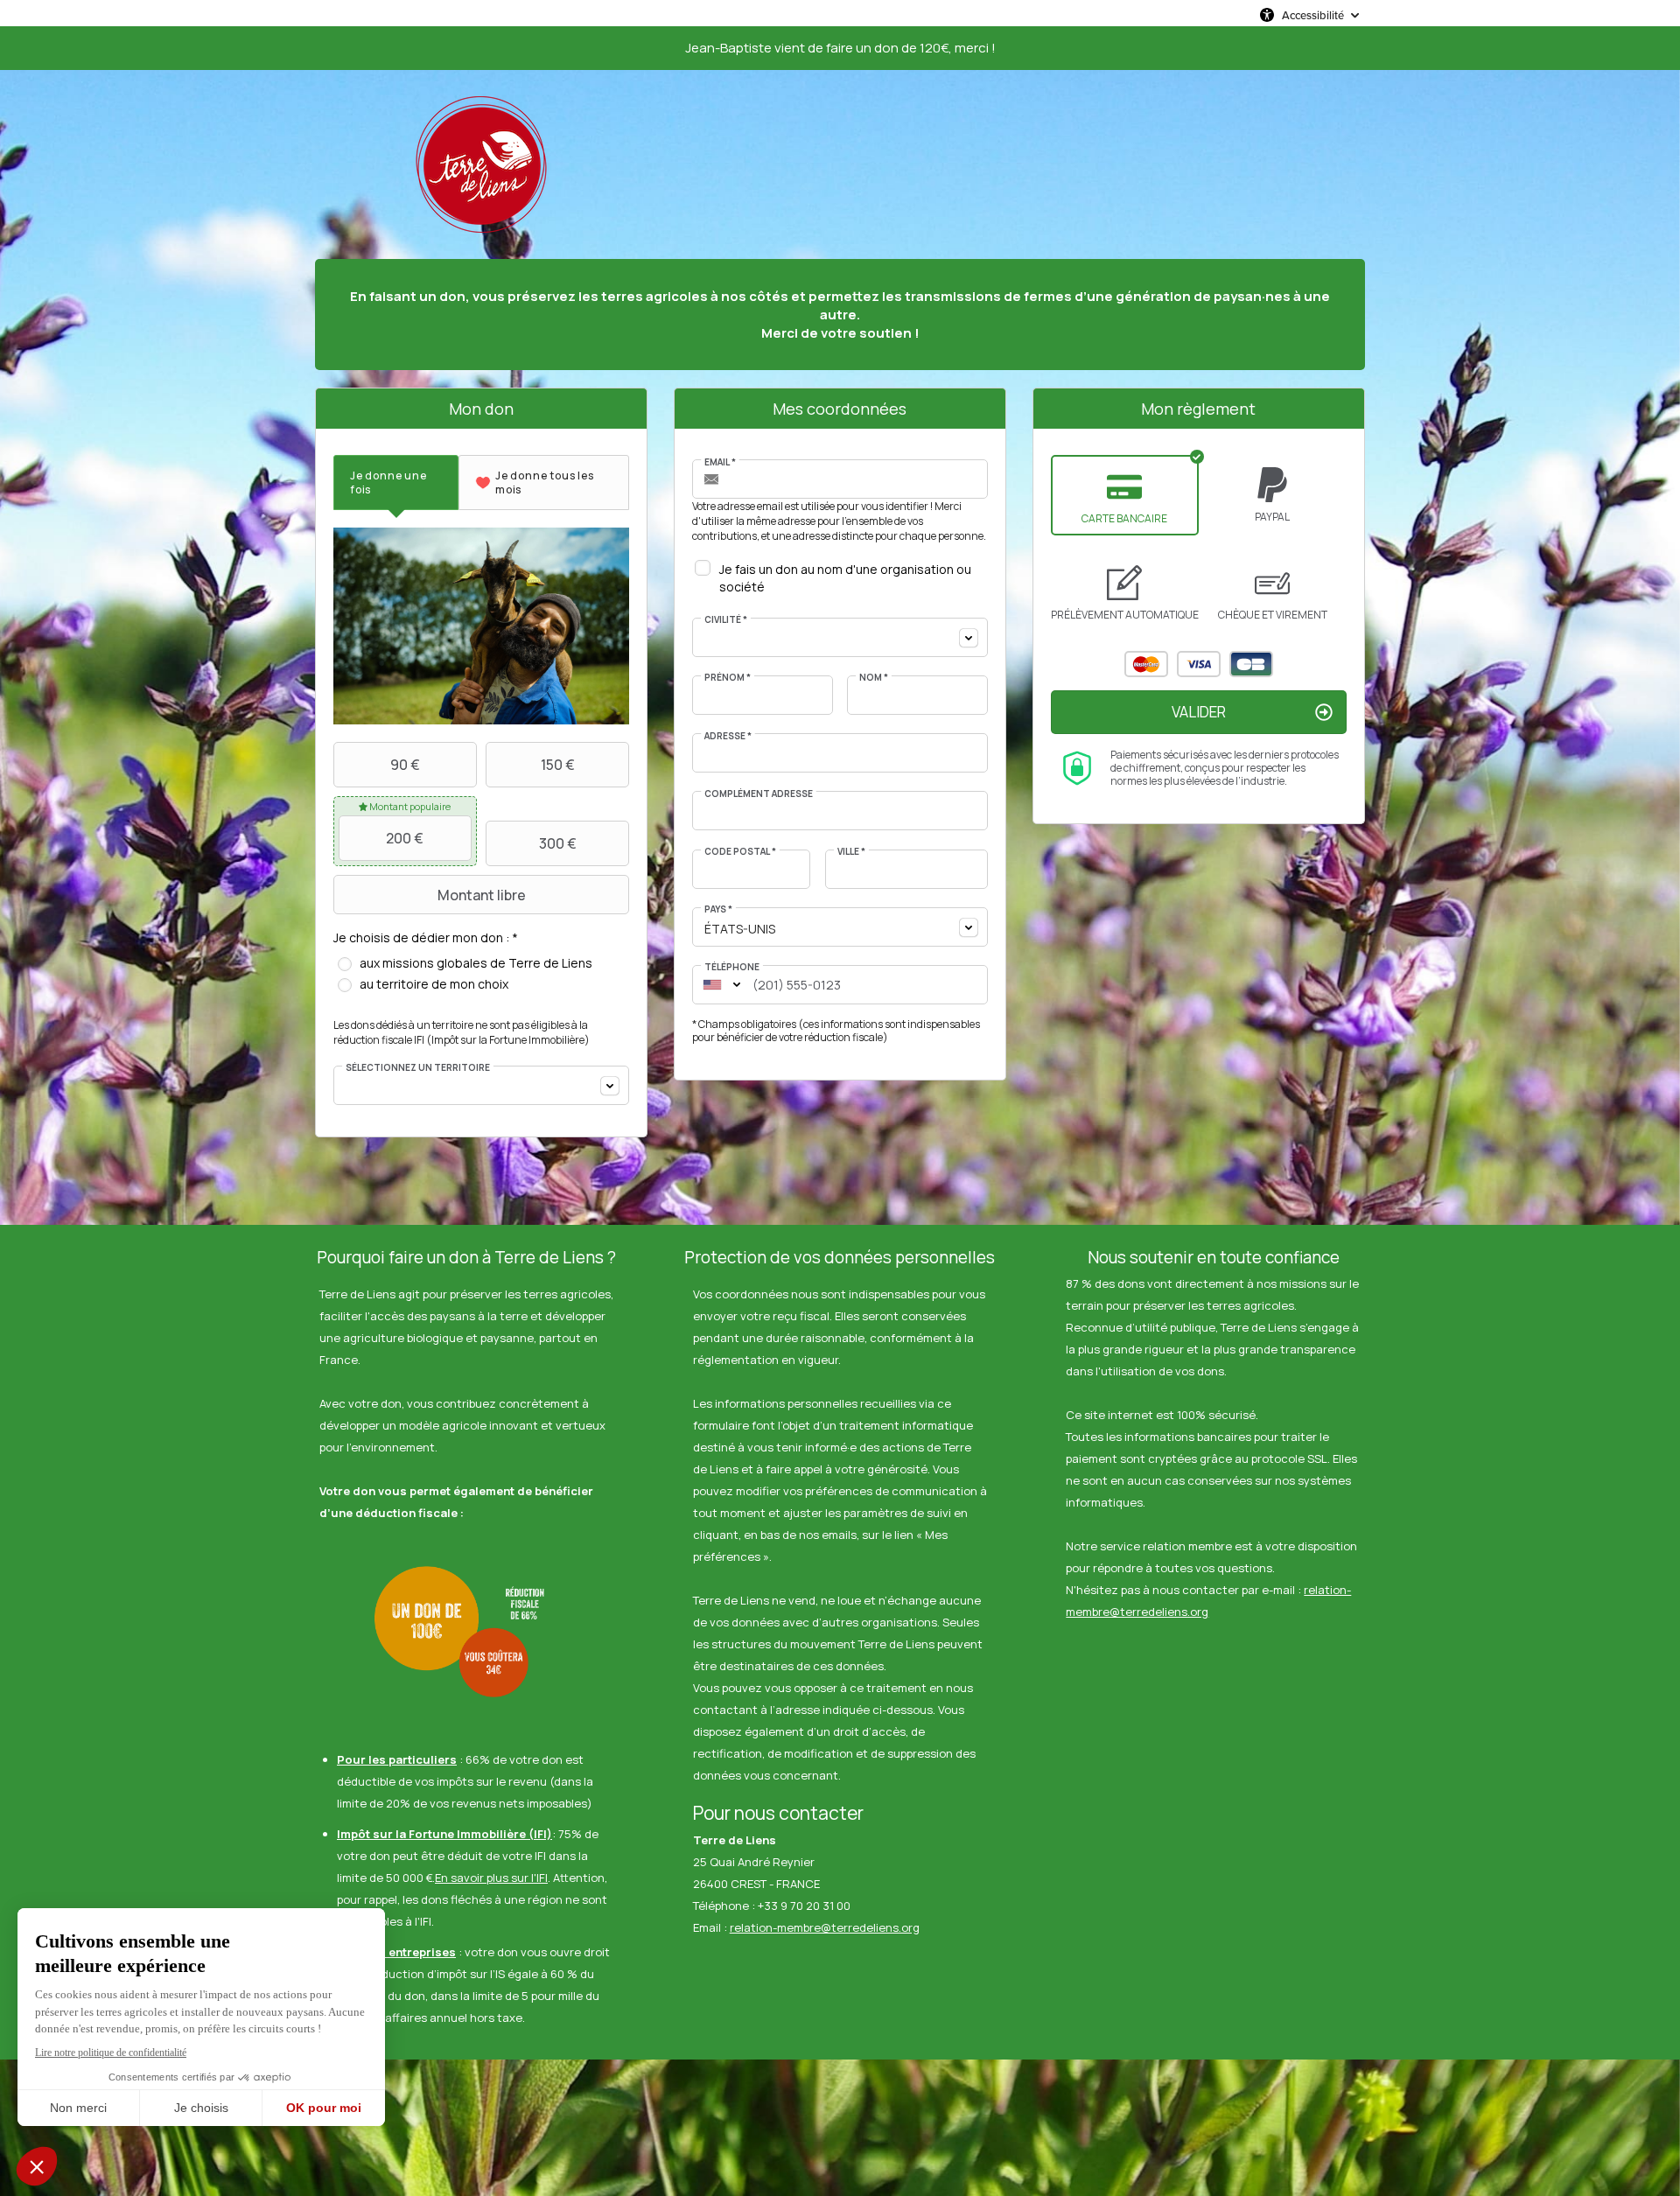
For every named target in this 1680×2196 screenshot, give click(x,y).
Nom (874, 677)
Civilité (726, 619)
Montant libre (482, 895)
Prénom (728, 677)
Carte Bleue (1251, 664)
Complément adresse (759, 794)
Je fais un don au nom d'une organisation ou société (845, 578)
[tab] (396, 483)
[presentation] (396, 483)
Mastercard (1146, 664)
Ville (851, 851)
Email (720, 462)
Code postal (740, 851)
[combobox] (481, 1085)
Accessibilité (1313, 15)
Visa (1199, 664)
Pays (718, 909)
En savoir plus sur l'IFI (491, 1878)
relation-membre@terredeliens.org (825, 1927)
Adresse (728, 736)
